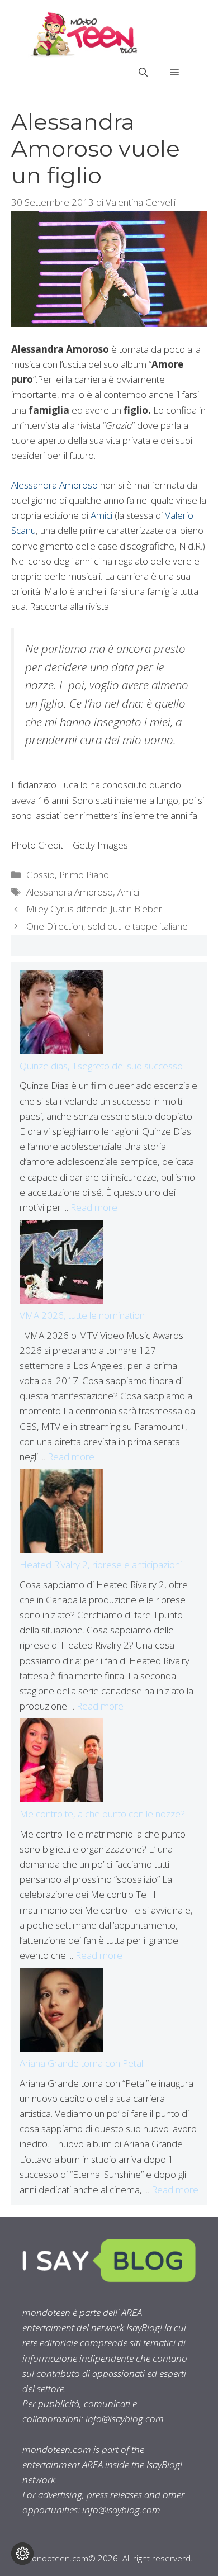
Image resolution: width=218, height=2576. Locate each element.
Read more (94, 1207)
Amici (101, 515)
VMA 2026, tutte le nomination (82, 1315)
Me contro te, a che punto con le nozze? (102, 1814)
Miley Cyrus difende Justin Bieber (94, 909)
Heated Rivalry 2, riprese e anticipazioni (101, 1564)
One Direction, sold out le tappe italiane (107, 926)
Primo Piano (84, 875)
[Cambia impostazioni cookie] (22, 2554)
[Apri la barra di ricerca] (143, 72)
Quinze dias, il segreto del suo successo (101, 1066)
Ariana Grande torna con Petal (81, 2063)
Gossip (41, 875)
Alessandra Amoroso (54, 485)
